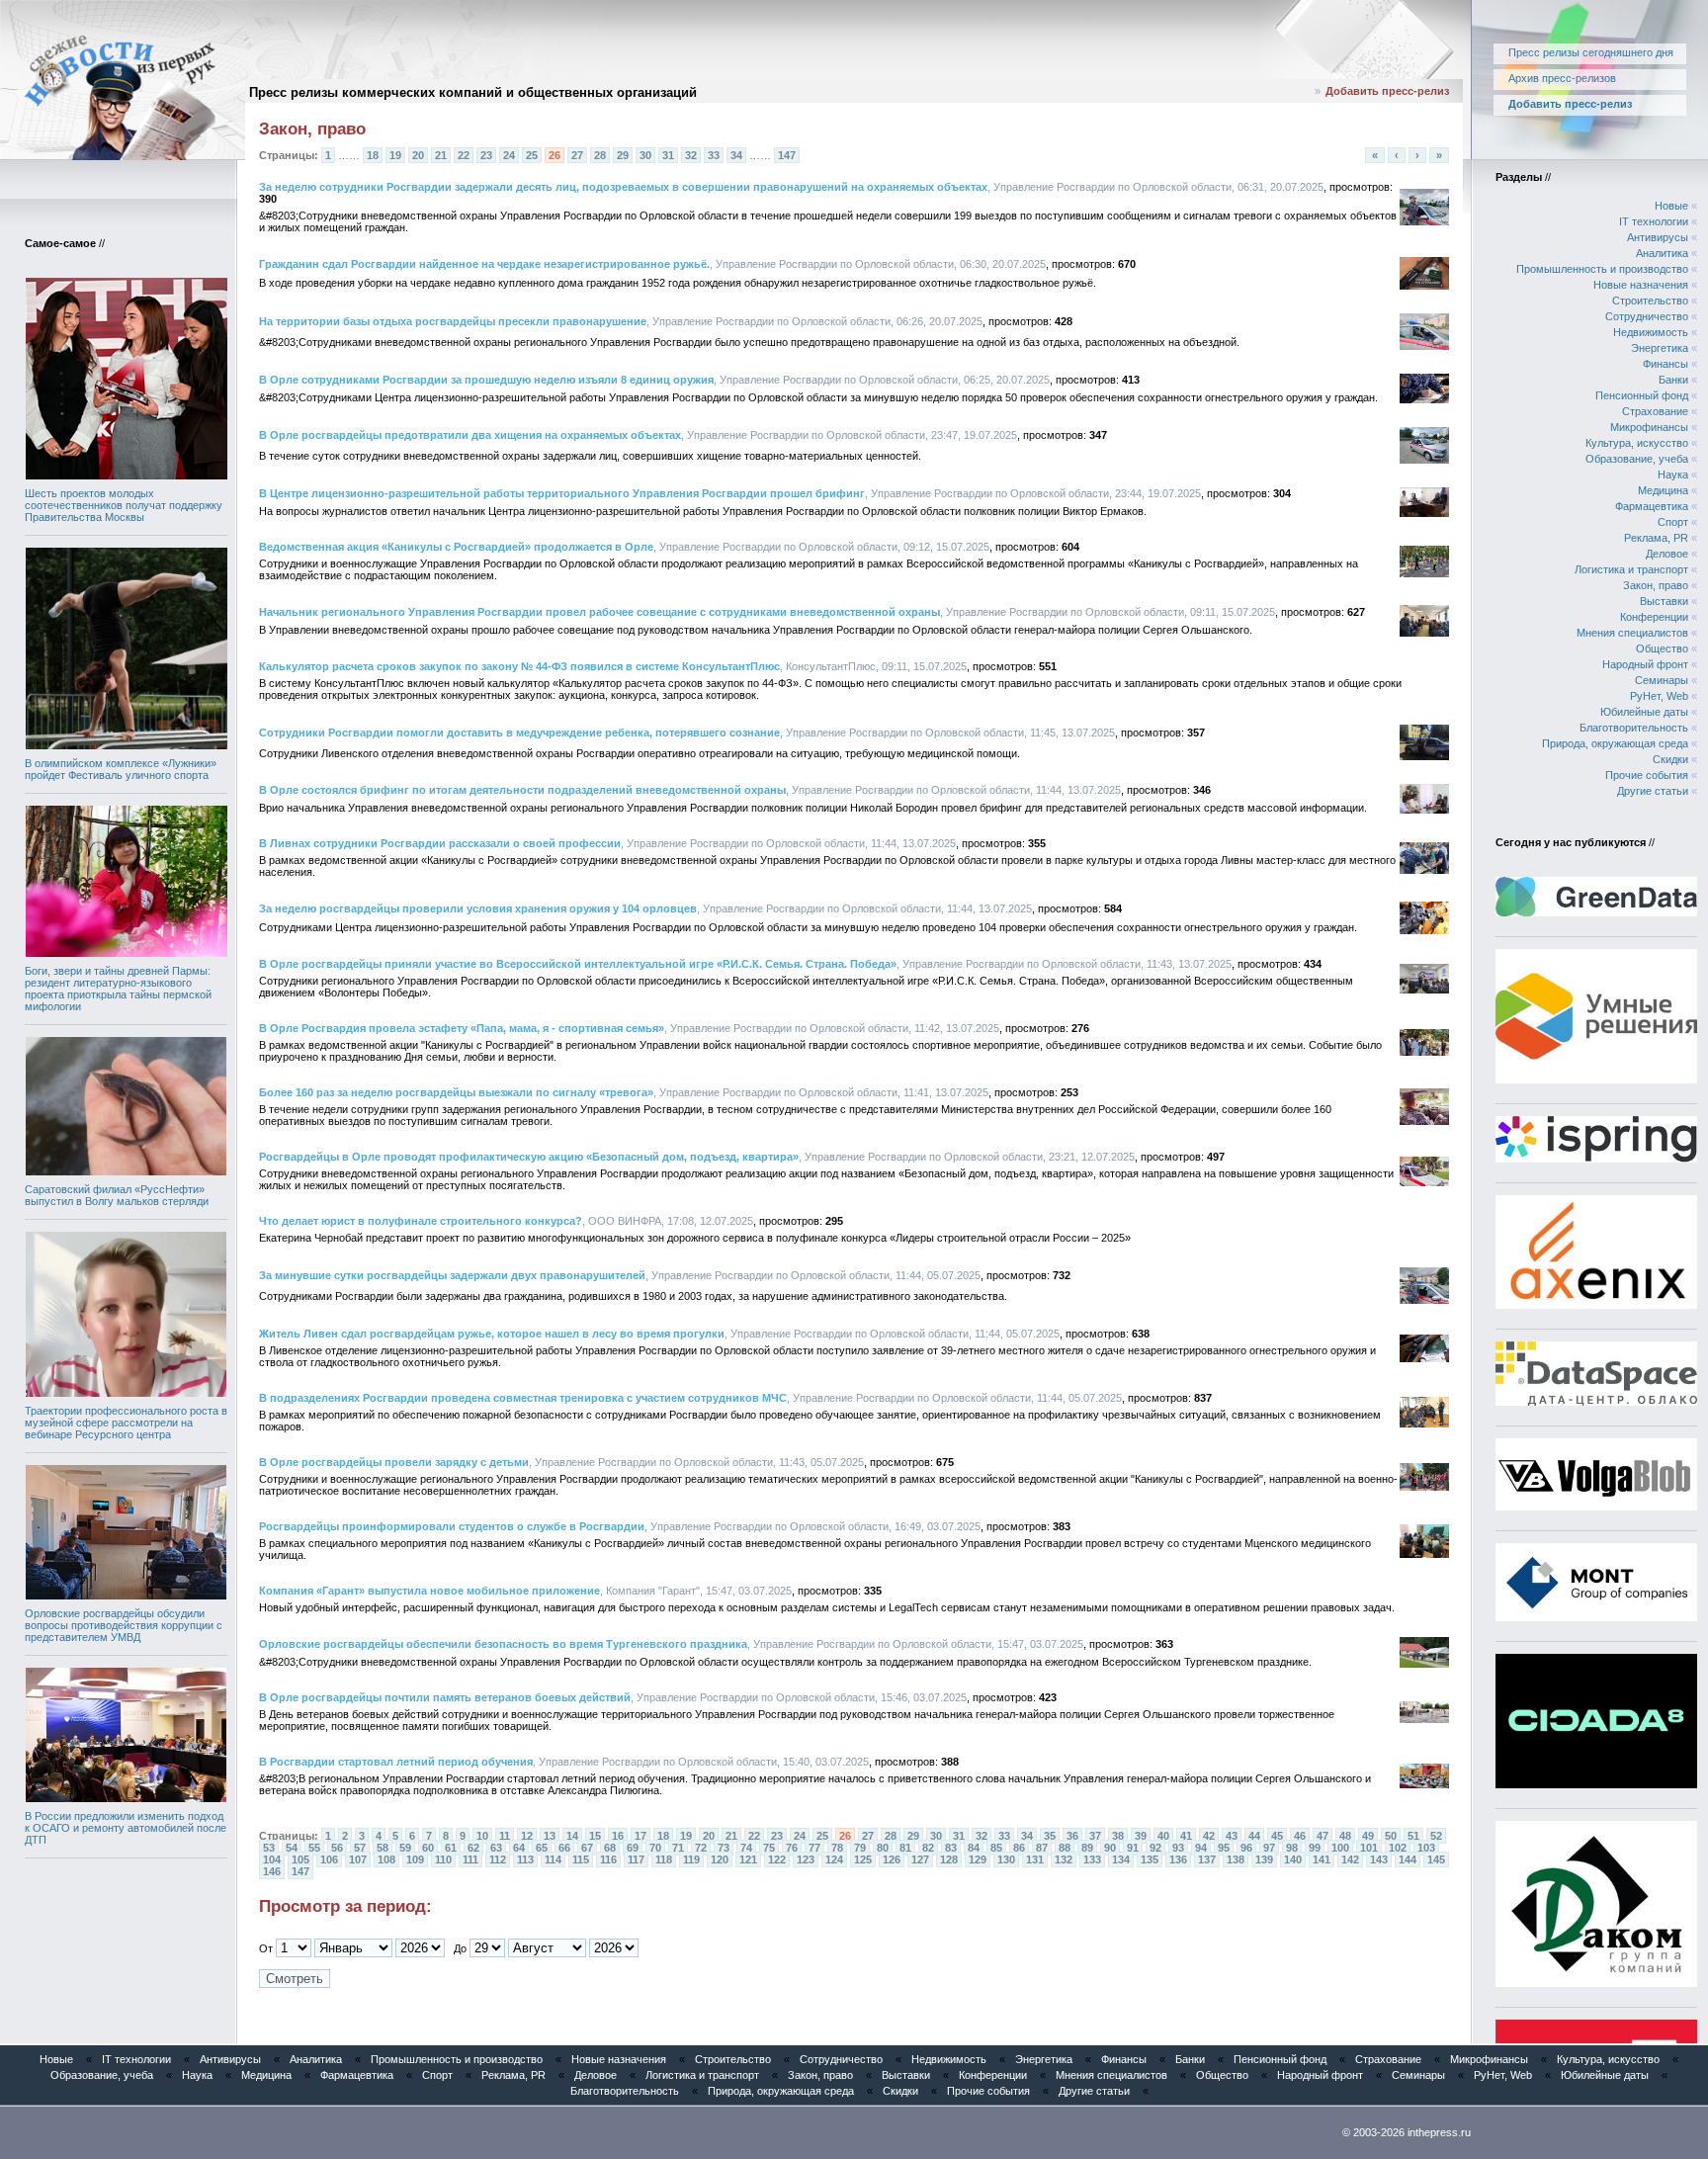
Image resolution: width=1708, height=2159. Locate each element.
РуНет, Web (1659, 696)
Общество (1662, 648)
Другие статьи (1653, 791)
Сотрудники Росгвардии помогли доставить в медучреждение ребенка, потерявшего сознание (519, 733)
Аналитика (1662, 253)
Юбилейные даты (1644, 712)
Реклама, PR (1656, 538)
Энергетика (1660, 348)
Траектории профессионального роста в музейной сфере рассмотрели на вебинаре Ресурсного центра (126, 1423)
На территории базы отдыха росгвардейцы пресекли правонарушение (453, 321)
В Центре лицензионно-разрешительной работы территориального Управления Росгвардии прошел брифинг (562, 493)
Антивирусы (1658, 237)
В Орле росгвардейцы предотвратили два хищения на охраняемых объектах (470, 435)
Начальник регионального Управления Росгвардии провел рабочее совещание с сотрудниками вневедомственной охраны (599, 612)
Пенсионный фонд (1642, 395)
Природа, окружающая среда (1615, 743)
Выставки (1664, 601)
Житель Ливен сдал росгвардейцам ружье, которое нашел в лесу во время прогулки (492, 1334)
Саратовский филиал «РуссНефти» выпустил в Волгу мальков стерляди (117, 1195)
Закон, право (1656, 585)
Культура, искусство (1637, 443)
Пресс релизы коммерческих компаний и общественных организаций (473, 92)
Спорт (1673, 522)
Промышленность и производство (1602, 269)
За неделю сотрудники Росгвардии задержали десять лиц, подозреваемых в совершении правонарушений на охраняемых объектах (623, 187)
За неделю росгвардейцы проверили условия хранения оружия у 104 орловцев (478, 908)
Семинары (1662, 680)
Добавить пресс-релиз (1387, 91)
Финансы (1665, 364)
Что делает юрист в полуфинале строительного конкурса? (421, 1221)
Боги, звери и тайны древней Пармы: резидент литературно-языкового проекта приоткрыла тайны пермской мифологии (118, 989)
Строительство (1650, 301)
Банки (1673, 380)
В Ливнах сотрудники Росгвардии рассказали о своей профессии (440, 843)
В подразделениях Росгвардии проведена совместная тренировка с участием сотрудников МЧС (523, 1398)
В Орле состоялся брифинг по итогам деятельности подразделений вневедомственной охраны (522, 790)
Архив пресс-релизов (1562, 78)
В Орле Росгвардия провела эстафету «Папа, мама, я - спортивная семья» (462, 1028)
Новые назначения (1641, 285)
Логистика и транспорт (1631, 569)
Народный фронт (1645, 664)
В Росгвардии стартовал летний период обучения (396, 1762)
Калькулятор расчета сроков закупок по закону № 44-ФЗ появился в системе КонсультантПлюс (519, 666)
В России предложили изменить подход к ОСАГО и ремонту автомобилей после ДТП (126, 1828)
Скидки (1670, 759)
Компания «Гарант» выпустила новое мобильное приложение (429, 1591)
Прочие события (1647, 775)
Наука (1673, 475)
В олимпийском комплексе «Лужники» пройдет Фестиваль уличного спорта (121, 769)
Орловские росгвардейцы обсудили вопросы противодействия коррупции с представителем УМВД (124, 1625)
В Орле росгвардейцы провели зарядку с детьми (394, 1462)
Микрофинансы (1649, 427)
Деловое (1667, 554)
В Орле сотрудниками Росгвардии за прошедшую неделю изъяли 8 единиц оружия (486, 380)
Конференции (1654, 617)
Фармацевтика (1652, 506)
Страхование (1655, 411)
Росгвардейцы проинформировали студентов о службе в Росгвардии (452, 1526)
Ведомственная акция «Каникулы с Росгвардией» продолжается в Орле (456, 547)
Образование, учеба (1637, 459)
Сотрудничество (1647, 316)
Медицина (1663, 490)
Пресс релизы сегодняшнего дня (1591, 52)
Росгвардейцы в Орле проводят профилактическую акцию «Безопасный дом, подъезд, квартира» (529, 1157)
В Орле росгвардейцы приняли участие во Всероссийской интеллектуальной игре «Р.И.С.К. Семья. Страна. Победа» (578, 964)
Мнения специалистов (1632, 633)
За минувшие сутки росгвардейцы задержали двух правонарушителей (452, 1275)
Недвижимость (1651, 332)
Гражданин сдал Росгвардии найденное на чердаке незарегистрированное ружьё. (484, 264)
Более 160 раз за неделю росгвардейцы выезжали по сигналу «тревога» (456, 1092)
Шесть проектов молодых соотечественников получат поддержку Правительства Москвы (124, 505)
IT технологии (1654, 221)
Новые (1671, 206)
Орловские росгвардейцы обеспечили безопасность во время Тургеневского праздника (503, 1644)
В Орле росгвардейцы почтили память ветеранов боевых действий (445, 1697)
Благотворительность (1634, 728)
